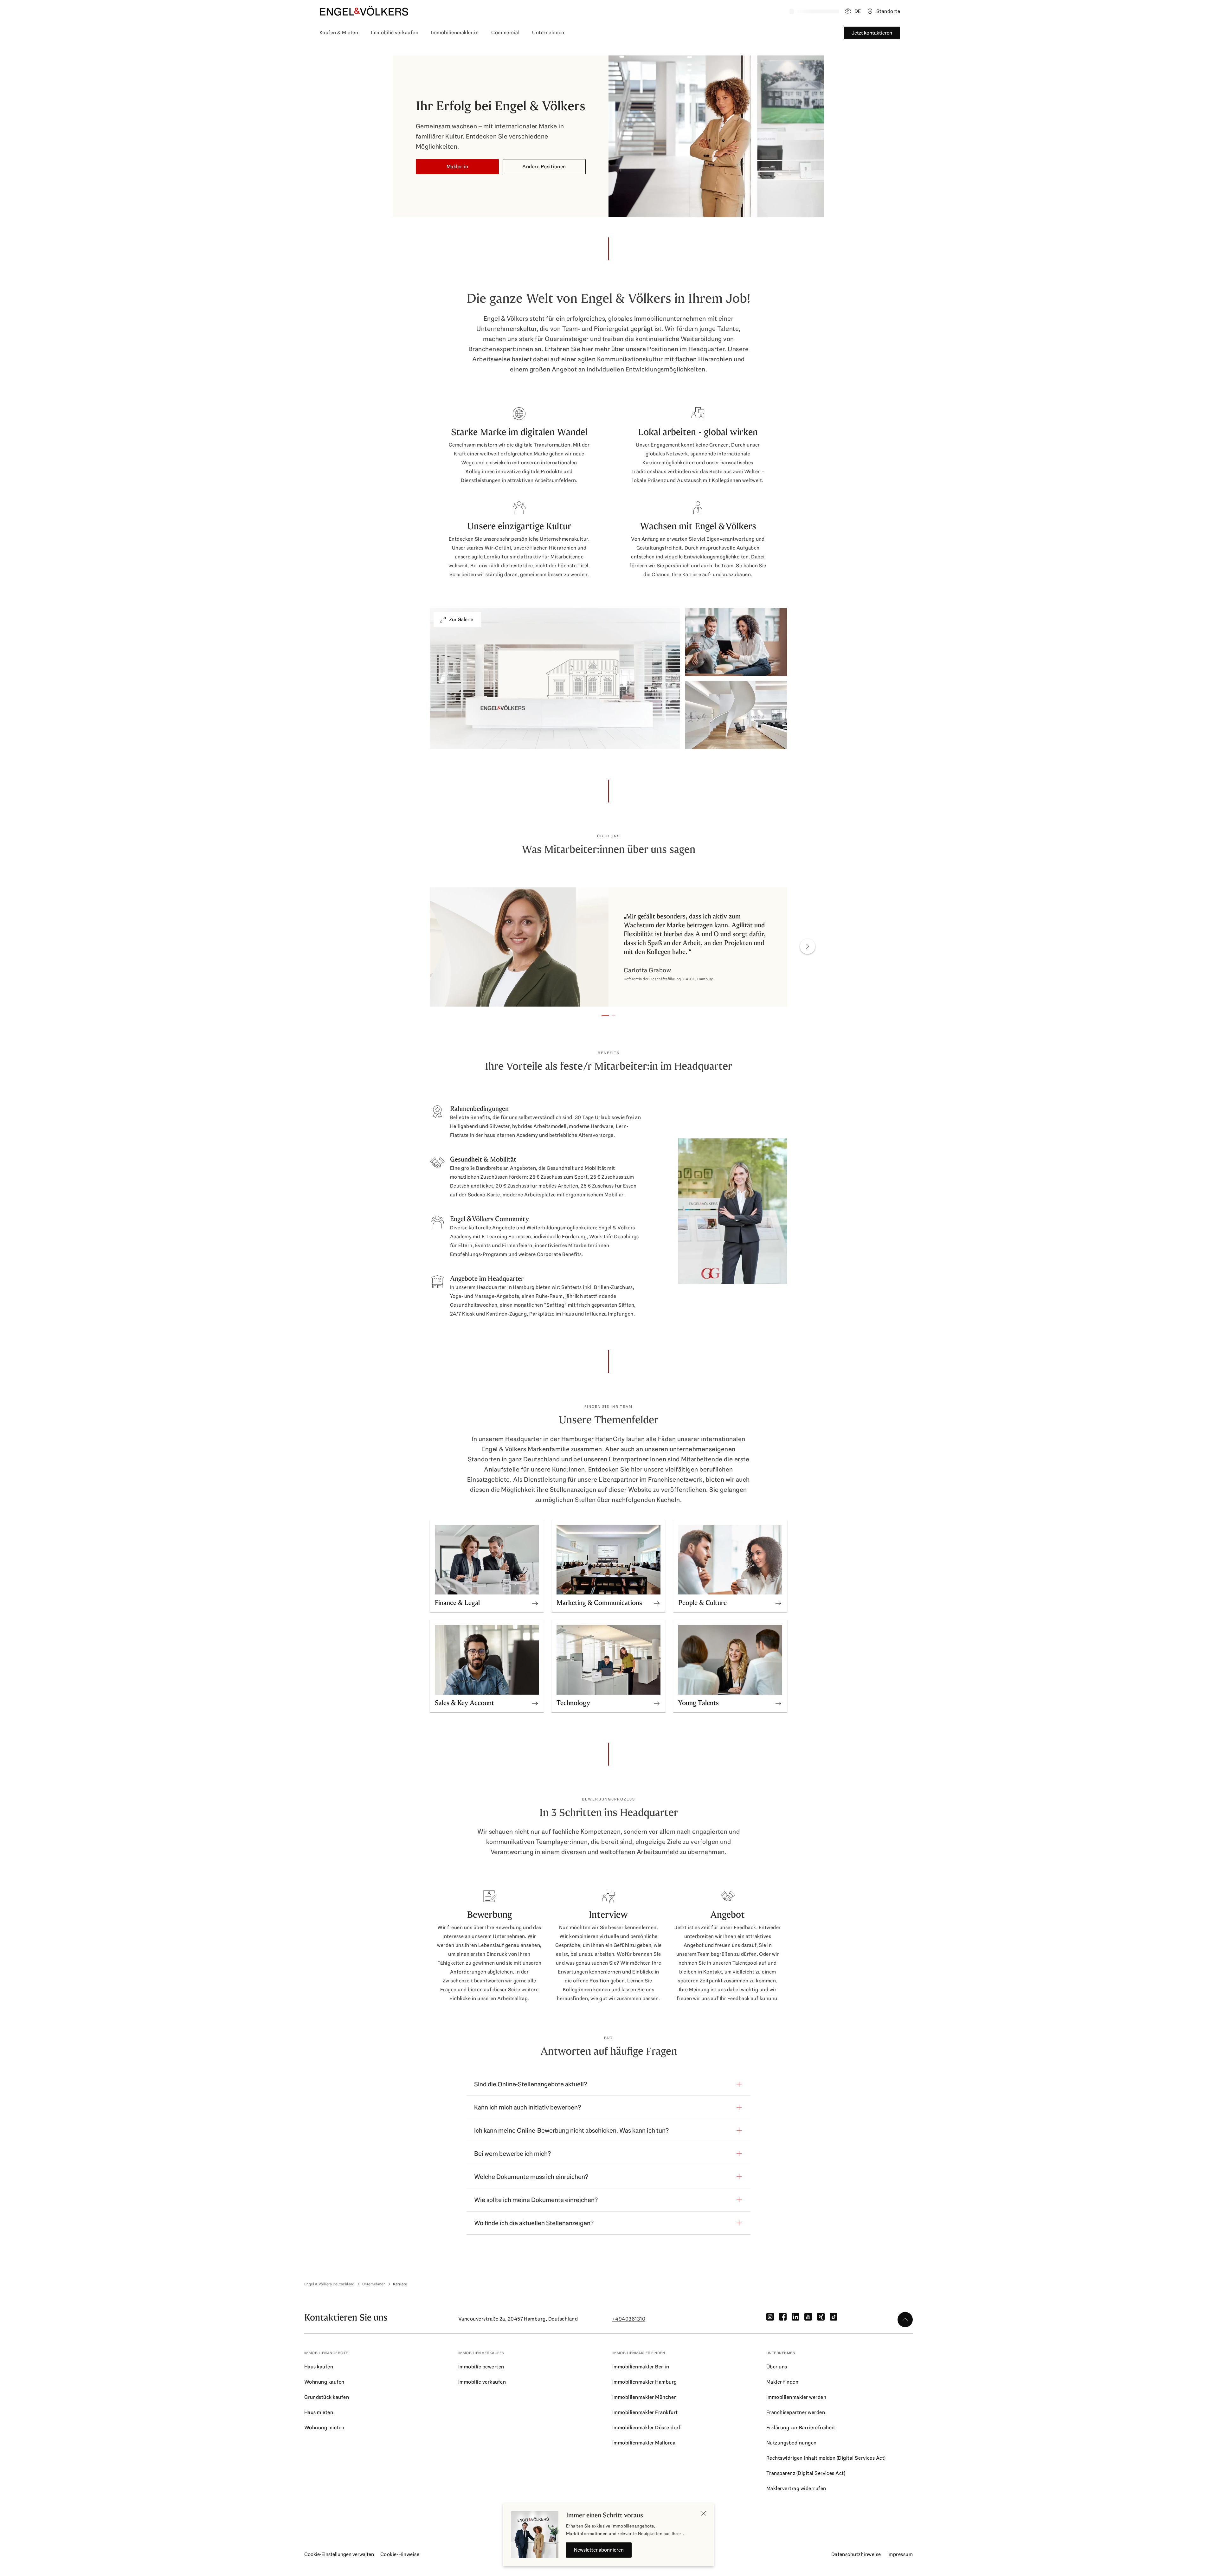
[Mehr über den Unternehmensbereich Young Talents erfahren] (778, 1701)
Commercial (505, 32)
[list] (608, 948)
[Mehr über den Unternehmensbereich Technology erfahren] (657, 1701)
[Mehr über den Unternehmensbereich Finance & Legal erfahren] (535, 1601)
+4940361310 (629, 2319)
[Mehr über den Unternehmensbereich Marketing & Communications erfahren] (657, 1601)
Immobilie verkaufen (395, 32)
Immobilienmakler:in (455, 32)
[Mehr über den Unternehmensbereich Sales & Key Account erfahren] (535, 1701)
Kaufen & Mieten (339, 32)
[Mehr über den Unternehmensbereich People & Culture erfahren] (778, 1601)
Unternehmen (548, 32)
